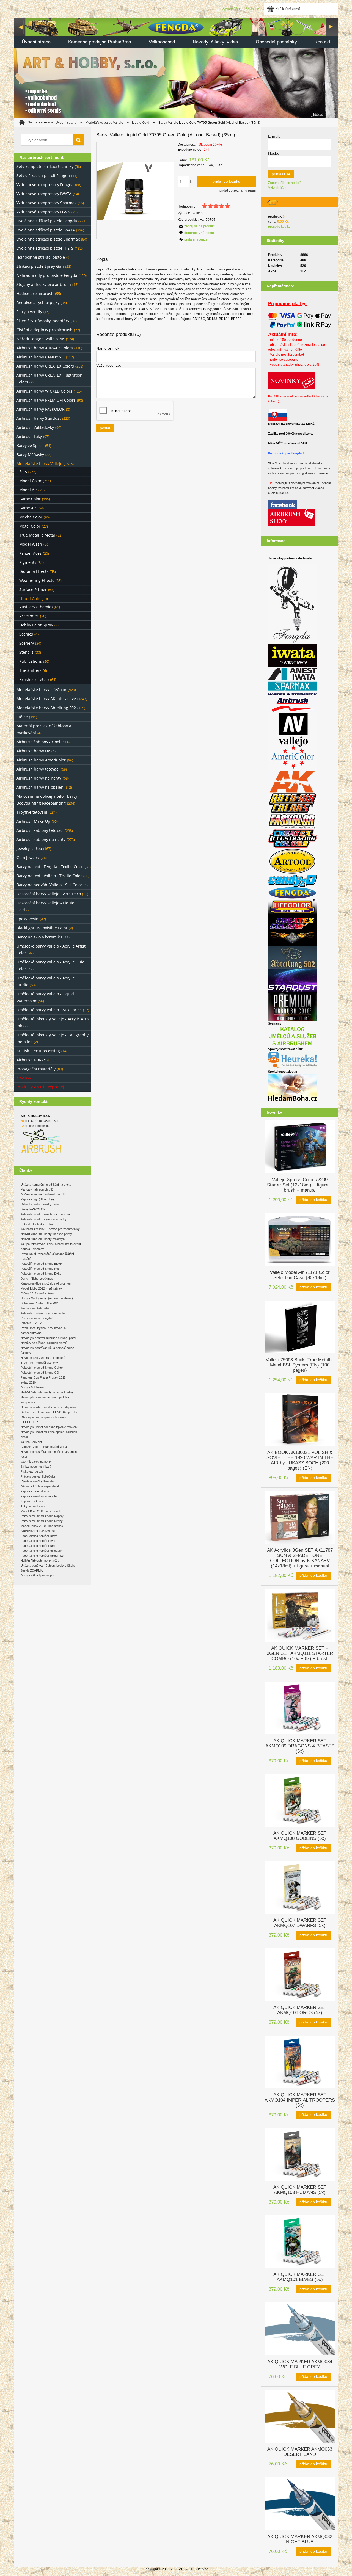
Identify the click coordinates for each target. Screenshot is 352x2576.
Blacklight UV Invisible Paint (42, 928)
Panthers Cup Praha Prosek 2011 (43, 1377)
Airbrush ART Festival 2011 (39, 1531)
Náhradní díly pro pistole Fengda (47, 275)
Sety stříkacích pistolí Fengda (43, 176)
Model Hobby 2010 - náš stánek (42, 1526)
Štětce (22, 717)
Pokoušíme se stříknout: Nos (40, 1269)
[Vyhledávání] (78, 140)
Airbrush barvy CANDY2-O (41, 357)
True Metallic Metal (37, 535)
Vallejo (198, 213)
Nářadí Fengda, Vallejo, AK (41, 339)
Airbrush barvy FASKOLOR (41, 409)
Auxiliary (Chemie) (36, 607)
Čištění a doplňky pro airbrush (45, 330)
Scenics (26, 634)
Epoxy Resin (28, 919)
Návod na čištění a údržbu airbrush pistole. (49, 1407)
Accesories (29, 616)
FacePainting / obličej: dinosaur (41, 1551)
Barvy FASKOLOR (33, 1209)
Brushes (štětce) (34, 679)
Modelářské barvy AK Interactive (46, 699)
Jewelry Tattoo (29, 848)
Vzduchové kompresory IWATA (44, 194)
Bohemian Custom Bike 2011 (40, 1303)
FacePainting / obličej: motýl (39, 1536)
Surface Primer (33, 590)
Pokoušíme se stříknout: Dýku (41, 1274)
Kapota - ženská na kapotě (39, 1496)
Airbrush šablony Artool (38, 742)
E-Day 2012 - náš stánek (37, 1293)
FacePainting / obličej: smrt (38, 1546)
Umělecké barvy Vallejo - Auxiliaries (49, 1010)
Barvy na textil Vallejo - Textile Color (49, 876)
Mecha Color (31, 517)
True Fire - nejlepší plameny (39, 1363)
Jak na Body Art (31, 1442)
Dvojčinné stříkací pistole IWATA (46, 230)
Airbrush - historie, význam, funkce (44, 1313)
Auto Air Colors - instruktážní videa (44, 1447)
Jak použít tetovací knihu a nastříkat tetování (51, 1244)
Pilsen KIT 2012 (31, 1323)
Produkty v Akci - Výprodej (40, 1087)
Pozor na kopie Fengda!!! (37, 1318)
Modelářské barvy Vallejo (39, 464)
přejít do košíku (279, 227)
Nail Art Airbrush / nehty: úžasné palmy (46, 1234)
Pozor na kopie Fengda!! (286, 453)
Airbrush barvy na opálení (41, 787)
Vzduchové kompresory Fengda (45, 185)
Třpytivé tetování (32, 812)
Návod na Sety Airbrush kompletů (43, 1358)
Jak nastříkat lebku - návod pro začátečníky (50, 1229)
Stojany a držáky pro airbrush (44, 284)
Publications (31, 661)
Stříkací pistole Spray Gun (40, 266)
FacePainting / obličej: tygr (38, 1541)
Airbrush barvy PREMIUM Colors (46, 400)
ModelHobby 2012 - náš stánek (42, 1288)
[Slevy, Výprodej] (291, 517)
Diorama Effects (34, 571)
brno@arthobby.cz (37, 1126)
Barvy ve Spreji (30, 445)
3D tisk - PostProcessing (38, 1051)
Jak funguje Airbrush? (35, 1308)
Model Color (30, 481)
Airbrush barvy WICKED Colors (44, 391)
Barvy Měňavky (30, 455)
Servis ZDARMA (32, 1570)
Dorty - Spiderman (33, 1387)
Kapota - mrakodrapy (35, 1491)
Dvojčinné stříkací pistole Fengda (47, 221)
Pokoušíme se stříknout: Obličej (42, 1368)
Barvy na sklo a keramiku (39, 937)
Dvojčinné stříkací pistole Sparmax (48, 239)
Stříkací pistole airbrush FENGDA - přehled (49, 1412)
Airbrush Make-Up (33, 821)
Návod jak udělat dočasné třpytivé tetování (49, 1427)
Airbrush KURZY (31, 1060)
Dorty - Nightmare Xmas (37, 1279)
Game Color (30, 499)
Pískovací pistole (32, 1471)
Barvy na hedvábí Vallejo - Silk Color (49, 885)
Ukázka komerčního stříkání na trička (46, 1185)
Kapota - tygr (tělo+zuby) (37, 1199)
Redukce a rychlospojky (38, 303)
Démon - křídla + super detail (40, 1486)
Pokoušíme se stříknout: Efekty (42, 1264)
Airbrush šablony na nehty (41, 839)
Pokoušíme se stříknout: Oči (40, 1373)
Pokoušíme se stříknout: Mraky (42, 1521)
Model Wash (31, 544)
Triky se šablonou (33, 1506)
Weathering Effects (37, 580)
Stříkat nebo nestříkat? (36, 1467)
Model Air (28, 490)
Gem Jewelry (28, 858)
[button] (196, 226)
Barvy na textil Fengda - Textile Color (50, 867)
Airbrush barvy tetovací (38, 769)
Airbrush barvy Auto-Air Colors (45, 348)
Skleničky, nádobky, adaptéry (43, 321)
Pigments (28, 562)
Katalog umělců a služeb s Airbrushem (46, 1283)
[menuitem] (36, 42)
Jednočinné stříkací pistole (41, 257)
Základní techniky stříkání (38, 1224)
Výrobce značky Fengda (37, 1481)
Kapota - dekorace (33, 1501)
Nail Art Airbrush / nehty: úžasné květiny (47, 1392)
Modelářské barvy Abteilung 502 (46, 708)
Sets (23, 472)
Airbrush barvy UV (33, 751)
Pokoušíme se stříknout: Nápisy (42, 1516)
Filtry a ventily (29, 312)
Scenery (27, 643)
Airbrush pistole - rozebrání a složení (45, 1214)
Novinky (24, 1078)
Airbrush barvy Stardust (39, 418)
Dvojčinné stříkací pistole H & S (45, 248)
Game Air (28, 508)
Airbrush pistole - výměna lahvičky (44, 1219)
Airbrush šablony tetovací (40, 830)
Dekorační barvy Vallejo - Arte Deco (49, 894)
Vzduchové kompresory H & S (43, 212)
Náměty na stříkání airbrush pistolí (44, 1343)
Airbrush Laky (29, 436)
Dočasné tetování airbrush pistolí (43, 1194)
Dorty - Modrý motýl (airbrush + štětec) (47, 1298)
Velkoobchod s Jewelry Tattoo (41, 1204)
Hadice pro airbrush (35, 293)
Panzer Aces (30, 553)
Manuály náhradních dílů (37, 1189)
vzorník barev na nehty (36, 1462)
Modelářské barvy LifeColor (42, 690)
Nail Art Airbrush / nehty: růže (40, 1561)
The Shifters (30, 670)
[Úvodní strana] (176, 67)
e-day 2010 (28, 1382)
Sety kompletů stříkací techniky (45, 166)
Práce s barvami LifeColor (38, 1476)
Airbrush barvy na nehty (39, 778)
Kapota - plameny (32, 1249)
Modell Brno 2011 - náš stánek (41, 1511)
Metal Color (30, 526)
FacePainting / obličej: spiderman (42, 1556)
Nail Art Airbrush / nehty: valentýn (43, 1239)
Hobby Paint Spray (36, 625)
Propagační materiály (36, 1069)
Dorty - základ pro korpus (38, 1575)
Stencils (26, 652)
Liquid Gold (30, 599)
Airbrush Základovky (35, 427)
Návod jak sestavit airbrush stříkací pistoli (49, 1338)
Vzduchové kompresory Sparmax (46, 203)
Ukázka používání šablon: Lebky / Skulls (48, 1566)
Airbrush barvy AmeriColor (41, 760)
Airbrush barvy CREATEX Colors (45, 366)
